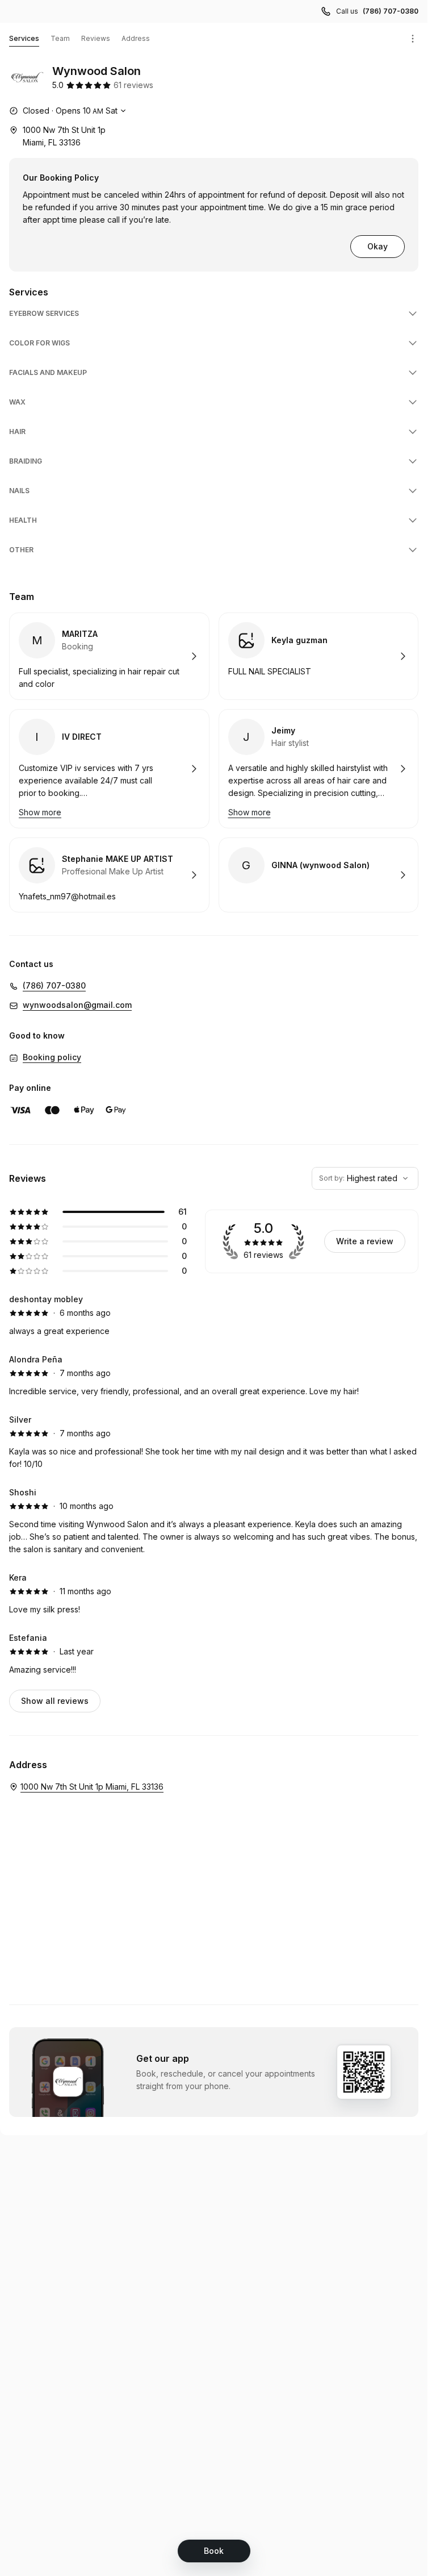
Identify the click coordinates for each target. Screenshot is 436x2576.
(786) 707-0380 (391, 11)
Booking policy (52, 1057)
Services (24, 38)
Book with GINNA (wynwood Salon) (319, 875)
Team (60, 38)
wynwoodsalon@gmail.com (77, 1005)
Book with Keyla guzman (319, 656)
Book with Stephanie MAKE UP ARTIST (109, 875)
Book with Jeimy (319, 769)
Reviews (96, 38)
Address (136, 38)
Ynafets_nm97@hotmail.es (67, 896)
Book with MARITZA (109, 656)
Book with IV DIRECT (109, 769)
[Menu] (413, 39)
